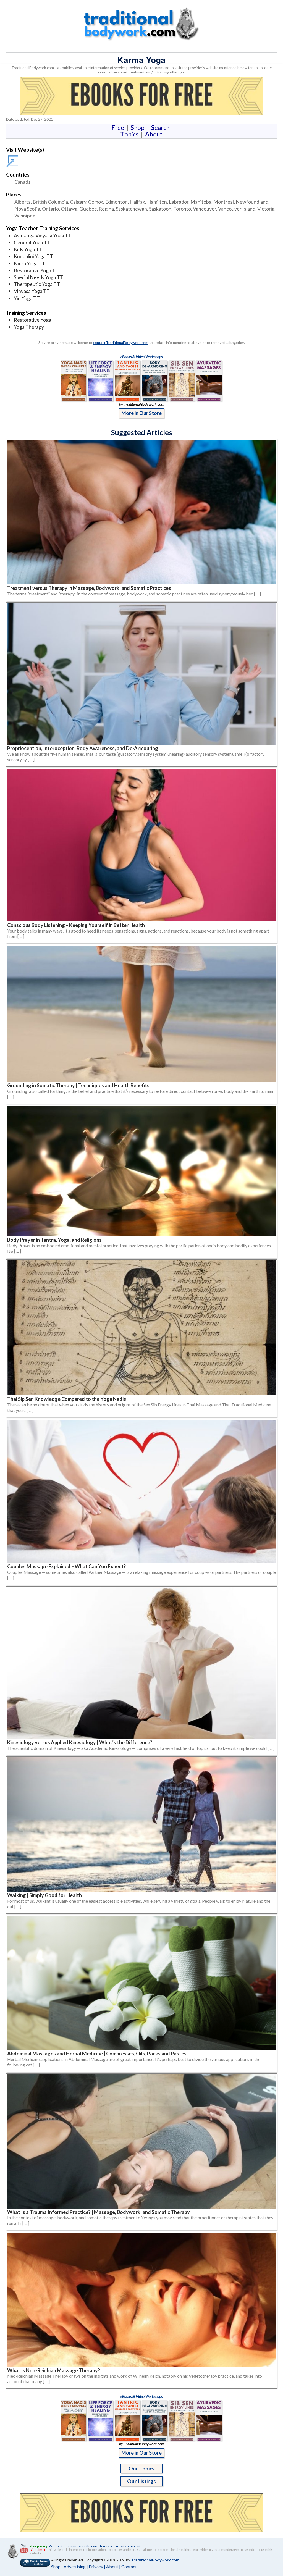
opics (130, 134)
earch (161, 128)
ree (119, 128)
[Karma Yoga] (13, 158)
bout (154, 134)
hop (139, 128)
